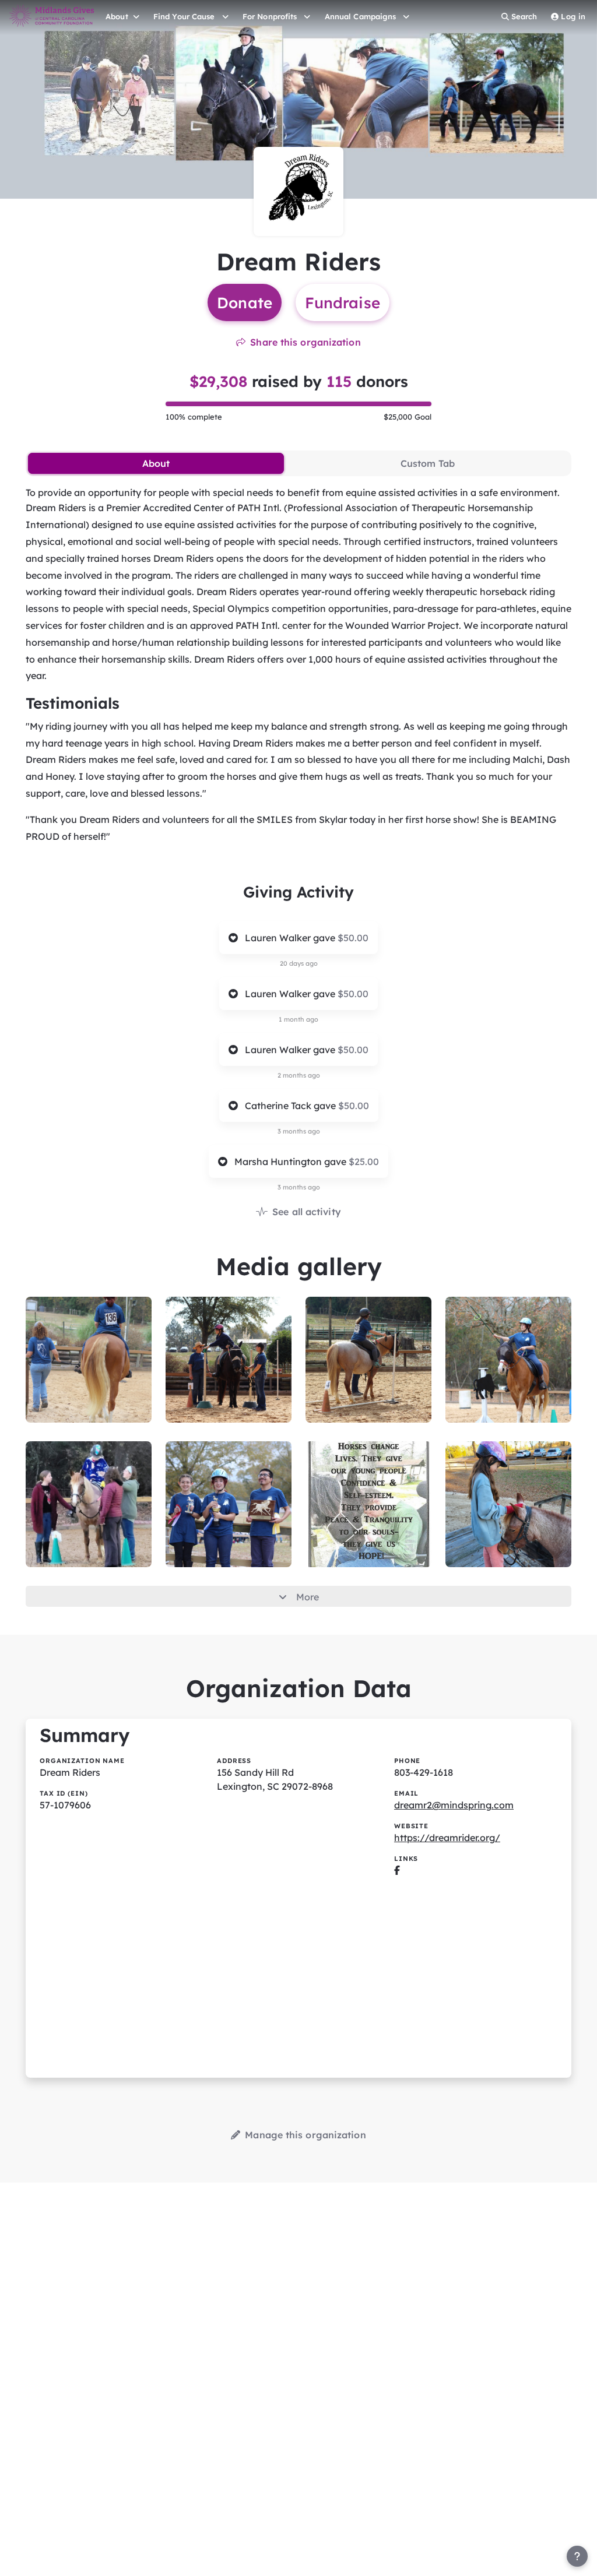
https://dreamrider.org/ (447, 1838)
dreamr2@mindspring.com (454, 1805)
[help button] (577, 2556)
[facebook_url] (397, 1870)
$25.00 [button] (364, 1162)
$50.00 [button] (353, 938)
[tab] (156, 463)
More (308, 1597)
